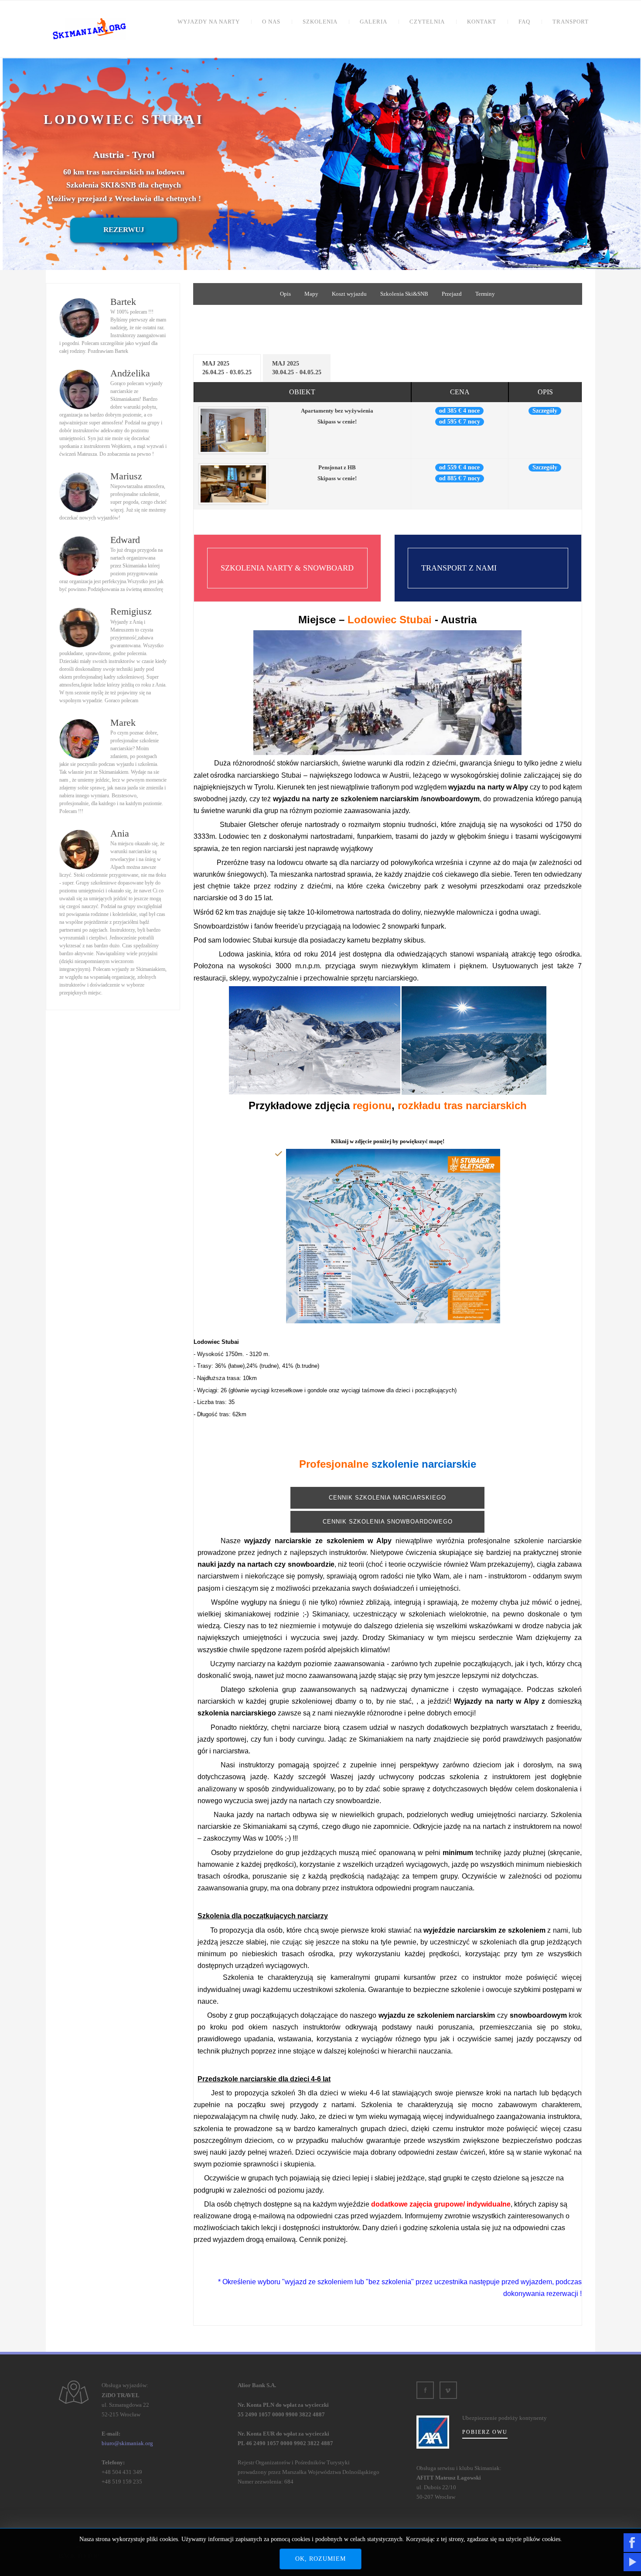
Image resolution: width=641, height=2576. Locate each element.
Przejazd (452, 294)
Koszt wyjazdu (349, 294)
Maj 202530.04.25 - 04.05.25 (297, 368)
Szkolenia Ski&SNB (404, 294)
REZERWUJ (124, 230)
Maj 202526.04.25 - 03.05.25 (227, 368)
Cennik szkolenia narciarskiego (387, 1498)
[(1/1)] (393, 1236)
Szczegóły (545, 411)
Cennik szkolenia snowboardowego (388, 1522)
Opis (285, 294)
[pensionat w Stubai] (233, 483)
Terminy (485, 294)
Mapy (311, 294)
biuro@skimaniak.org (127, 2443)
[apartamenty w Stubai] (233, 430)
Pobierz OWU (485, 2432)
